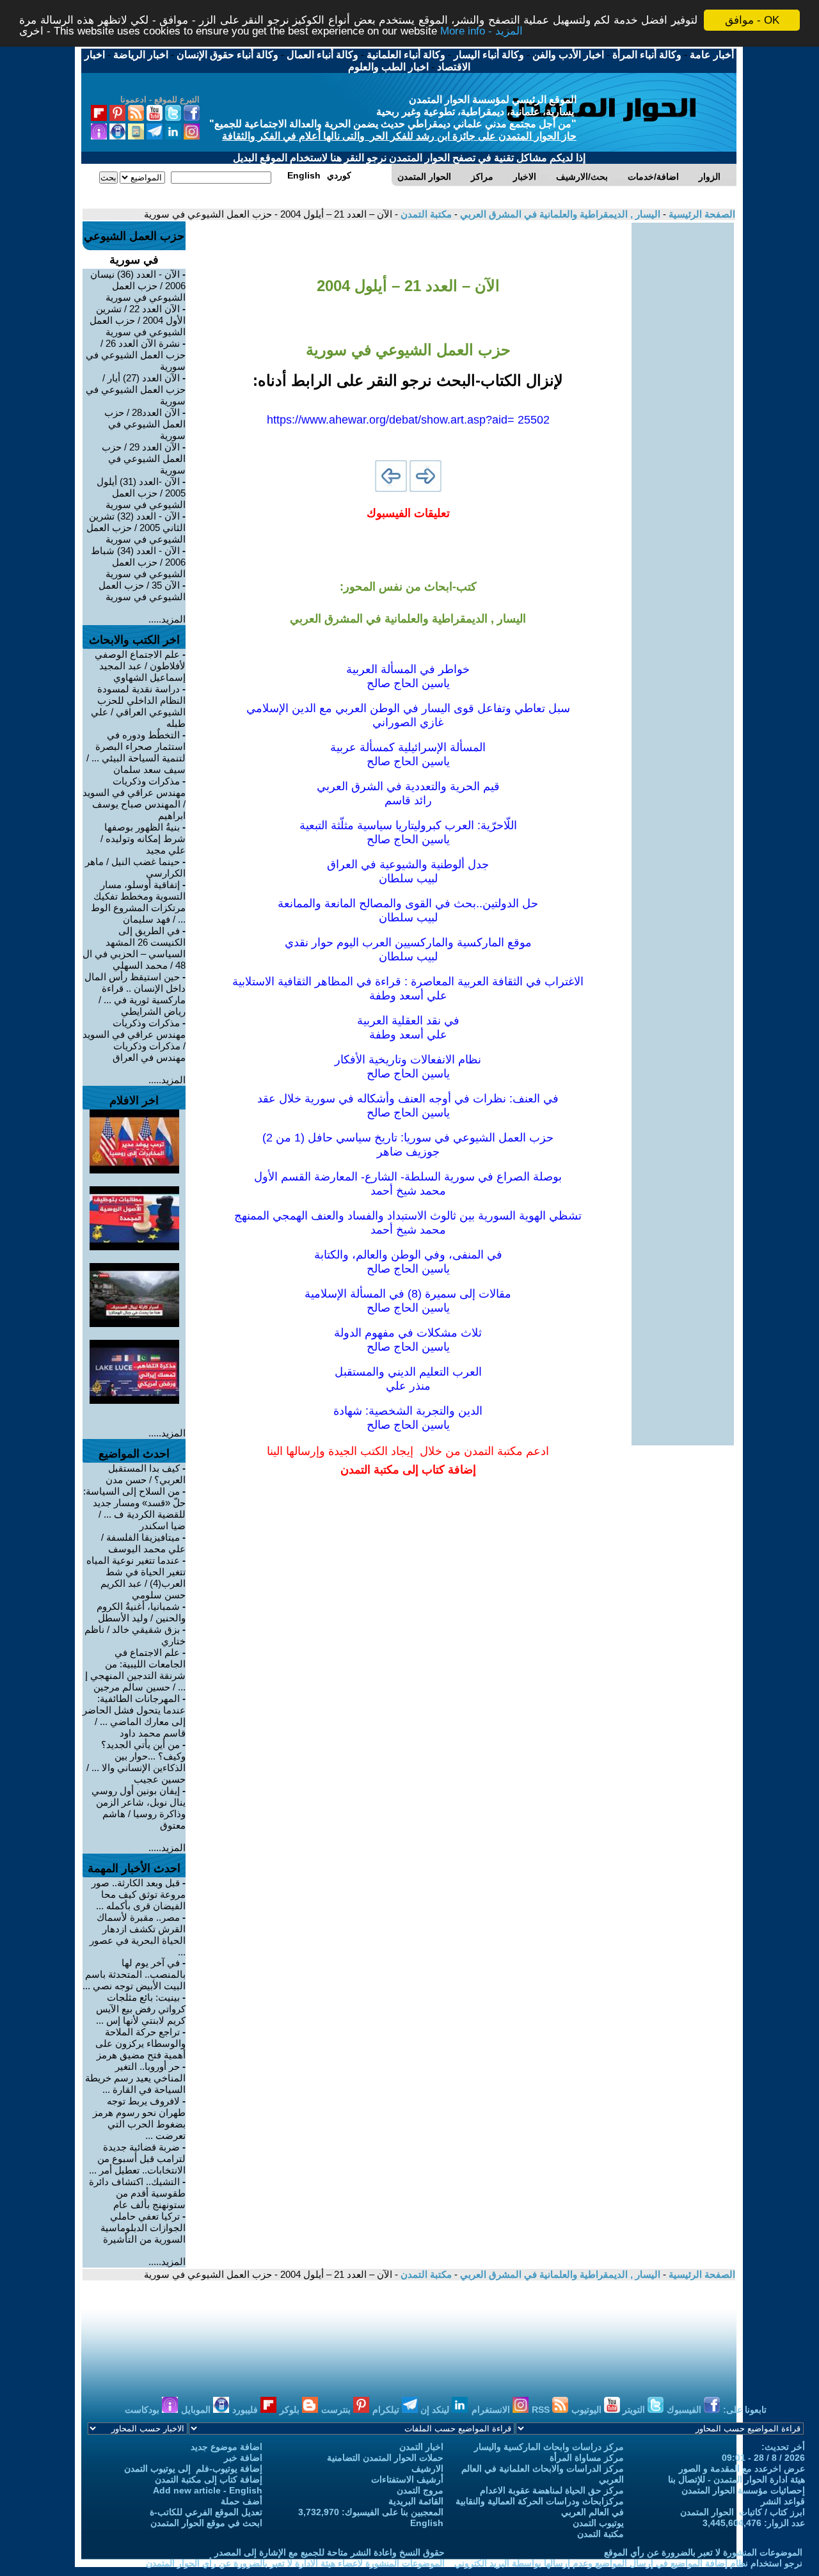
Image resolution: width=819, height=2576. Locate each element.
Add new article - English (208, 2490)
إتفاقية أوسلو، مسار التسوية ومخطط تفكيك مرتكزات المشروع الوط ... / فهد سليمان (138, 902)
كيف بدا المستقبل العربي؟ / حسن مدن (146, 1474)
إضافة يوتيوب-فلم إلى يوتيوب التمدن (193, 2469)
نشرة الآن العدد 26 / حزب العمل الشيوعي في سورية (136, 355)
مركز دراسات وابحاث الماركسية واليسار (549, 2447)
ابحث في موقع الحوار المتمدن (206, 2523)
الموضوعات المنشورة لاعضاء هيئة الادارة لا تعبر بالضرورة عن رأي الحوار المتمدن (295, 2563)
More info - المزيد (481, 32)
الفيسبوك (685, 2410)
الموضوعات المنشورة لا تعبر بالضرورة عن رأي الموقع (703, 2552)
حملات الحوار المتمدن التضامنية (385, 2458)
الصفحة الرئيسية (701, 214)
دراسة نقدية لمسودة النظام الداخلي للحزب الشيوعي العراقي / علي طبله (138, 706)
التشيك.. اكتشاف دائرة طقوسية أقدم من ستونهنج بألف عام (137, 2193)
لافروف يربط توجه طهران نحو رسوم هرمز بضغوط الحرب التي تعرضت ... (139, 2118)
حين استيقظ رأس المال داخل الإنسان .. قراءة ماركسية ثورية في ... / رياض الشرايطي (135, 994)
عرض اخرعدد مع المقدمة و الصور (742, 2469)
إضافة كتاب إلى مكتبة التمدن (209, 2479)
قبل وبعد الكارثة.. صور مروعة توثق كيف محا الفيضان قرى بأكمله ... (139, 1894)
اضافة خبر (243, 2458)
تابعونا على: (745, 2410)
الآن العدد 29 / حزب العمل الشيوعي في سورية (144, 458)
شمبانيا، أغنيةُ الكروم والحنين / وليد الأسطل (141, 1612)
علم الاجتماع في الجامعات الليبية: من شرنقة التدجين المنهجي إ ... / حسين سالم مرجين (135, 1670)
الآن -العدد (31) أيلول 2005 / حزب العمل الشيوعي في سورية (141, 493)
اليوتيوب (588, 2410)
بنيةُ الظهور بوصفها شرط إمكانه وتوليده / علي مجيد (143, 839)
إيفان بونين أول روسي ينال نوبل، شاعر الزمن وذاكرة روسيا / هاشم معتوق (139, 1808)
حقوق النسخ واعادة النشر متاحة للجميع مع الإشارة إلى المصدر (330, 2552)
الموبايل (197, 2410)
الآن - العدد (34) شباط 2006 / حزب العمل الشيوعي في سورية (138, 562)
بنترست (337, 2410)
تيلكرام (387, 2410)
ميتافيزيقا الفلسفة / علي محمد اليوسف (143, 1543)
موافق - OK (752, 20)
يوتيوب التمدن (598, 2523)
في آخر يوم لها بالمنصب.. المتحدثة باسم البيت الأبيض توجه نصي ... (134, 1974)
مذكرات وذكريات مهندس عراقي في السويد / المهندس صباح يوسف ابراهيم (134, 798)
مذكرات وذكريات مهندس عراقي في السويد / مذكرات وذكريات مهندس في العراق (134, 1040)
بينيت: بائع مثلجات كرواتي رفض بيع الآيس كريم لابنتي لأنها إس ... (141, 2009)
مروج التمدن (420, 2490)
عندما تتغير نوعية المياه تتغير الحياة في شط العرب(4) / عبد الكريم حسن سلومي (136, 1578)
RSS (542, 2410)
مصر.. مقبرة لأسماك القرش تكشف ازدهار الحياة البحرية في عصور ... (138, 1935)
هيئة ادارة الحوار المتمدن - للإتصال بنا (736, 2479)
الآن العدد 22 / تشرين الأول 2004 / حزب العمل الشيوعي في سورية (138, 320)
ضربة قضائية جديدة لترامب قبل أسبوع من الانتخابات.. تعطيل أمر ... (137, 2159)
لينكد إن (436, 2410)
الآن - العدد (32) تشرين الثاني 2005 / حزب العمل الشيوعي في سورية (136, 528)
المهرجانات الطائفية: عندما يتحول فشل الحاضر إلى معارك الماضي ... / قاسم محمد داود (134, 1716)
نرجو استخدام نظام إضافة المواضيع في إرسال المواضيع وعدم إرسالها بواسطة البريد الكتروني (628, 2563)
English (427, 2523)
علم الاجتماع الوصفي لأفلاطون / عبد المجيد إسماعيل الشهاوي (140, 666)
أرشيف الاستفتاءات (407, 2479)
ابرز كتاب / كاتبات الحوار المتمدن (743, 2512)
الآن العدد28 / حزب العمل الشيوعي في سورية (145, 424)
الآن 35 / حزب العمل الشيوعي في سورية (142, 591)
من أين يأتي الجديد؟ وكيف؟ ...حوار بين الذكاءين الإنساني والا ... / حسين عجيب (136, 1762)
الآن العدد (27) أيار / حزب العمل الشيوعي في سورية (136, 389)
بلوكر (291, 2410)
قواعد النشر (783, 2501)
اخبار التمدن (421, 2447)
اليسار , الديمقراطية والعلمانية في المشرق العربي (559, 214)
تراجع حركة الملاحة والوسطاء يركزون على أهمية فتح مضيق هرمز (140, 2043)
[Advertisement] (683, 415)
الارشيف (427, 2469)
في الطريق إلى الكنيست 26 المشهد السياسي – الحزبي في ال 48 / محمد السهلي (134, 948)
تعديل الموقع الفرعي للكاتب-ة (206, 2512)
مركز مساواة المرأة (587, 2458)
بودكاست (143, 2410)
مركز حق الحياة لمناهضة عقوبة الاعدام (552, 2490)
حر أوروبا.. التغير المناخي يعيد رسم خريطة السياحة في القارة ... (135, 2078)
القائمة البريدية (416, 2501)
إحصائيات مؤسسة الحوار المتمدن (743, 2490)
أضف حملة (242, 2501)
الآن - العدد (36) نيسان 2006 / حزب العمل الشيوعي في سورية (138, 286)
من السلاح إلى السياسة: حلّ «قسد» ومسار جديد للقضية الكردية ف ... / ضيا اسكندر (134, 1508)
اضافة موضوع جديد (227, 2447)
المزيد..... (167, 619)
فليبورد (246, 2410)
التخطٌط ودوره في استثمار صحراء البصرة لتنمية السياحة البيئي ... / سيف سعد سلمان (136, 752)
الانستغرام (492, 2410)
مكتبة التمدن (425, 214)
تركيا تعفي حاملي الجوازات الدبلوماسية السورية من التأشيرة (143, 2228)
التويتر (635, 2410)
